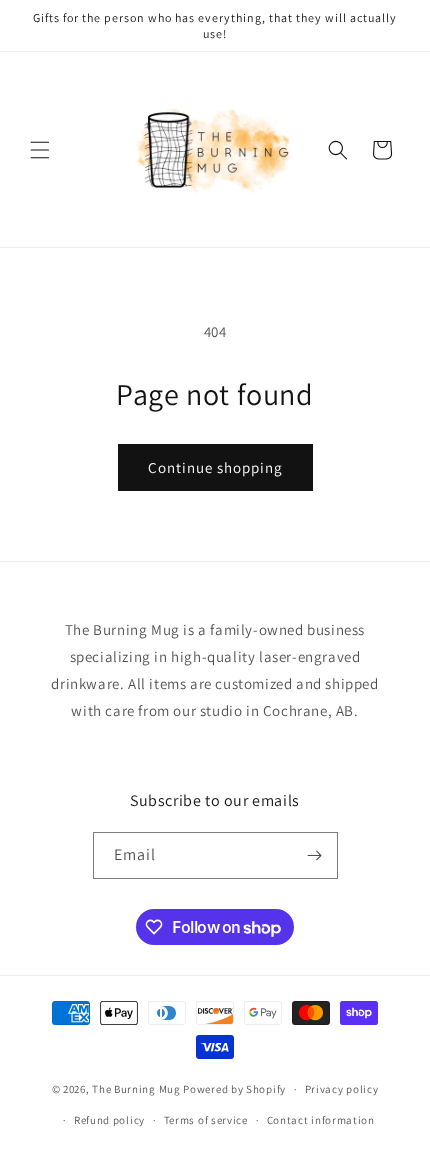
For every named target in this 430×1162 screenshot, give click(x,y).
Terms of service (206, 1120)
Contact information (321, 1120)
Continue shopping (215, 467)
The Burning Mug (136, 1089)
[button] (40, 150)
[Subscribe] (315, 855)
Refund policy (109, 1120)
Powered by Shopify (234, 1089)
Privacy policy (342, 1089)
